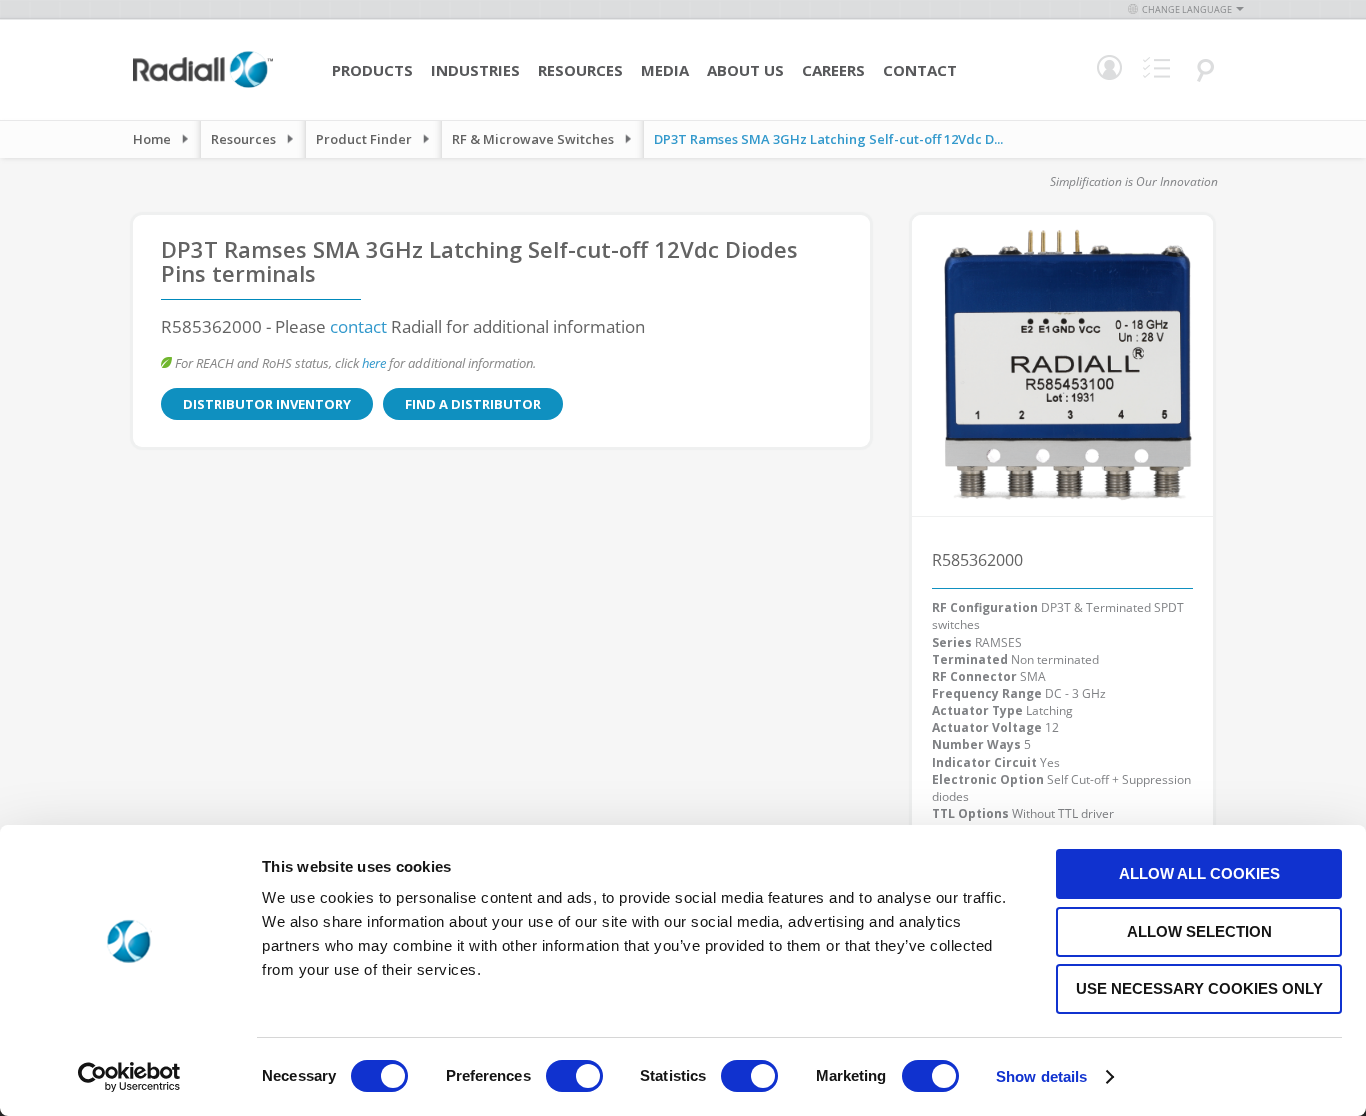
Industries (475, 70)
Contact (920, 70)
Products (372, 70)
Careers (833, 70)
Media (665, 70)
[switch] (574, 1078)
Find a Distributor (473, 404)
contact (358, 326)
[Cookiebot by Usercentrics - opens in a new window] (129, 1077)
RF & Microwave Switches (533, 139)
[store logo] (203, 85)
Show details (1041, 1076)
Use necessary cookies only (1199, 988)
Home (152, 139)
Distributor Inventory (267, 404)
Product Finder (364, 139)
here (374, 363)
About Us (745, 70)
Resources (580, 70)
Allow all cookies (1199, 873)
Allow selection (1199, 931)
